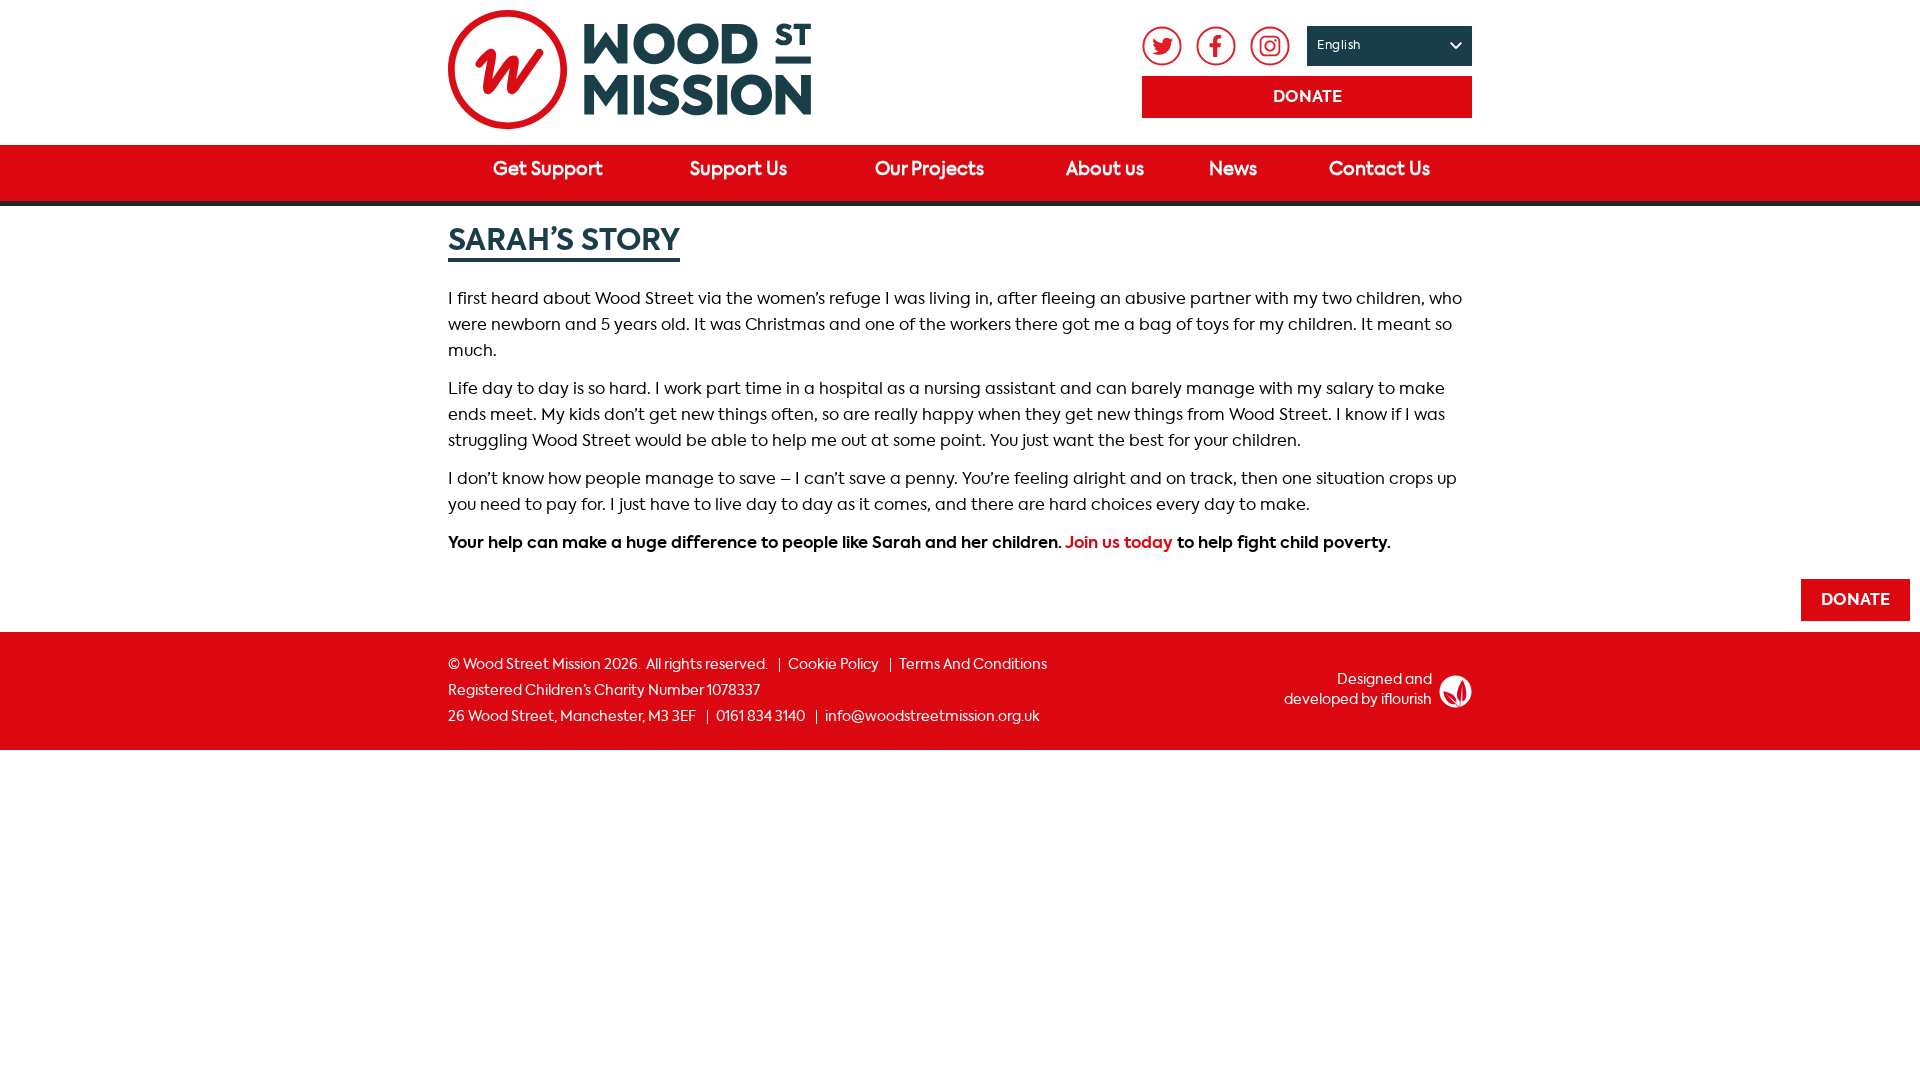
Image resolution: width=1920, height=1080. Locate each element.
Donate (1307, 98)
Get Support (548, 170)
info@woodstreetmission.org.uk (932, 717)
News (1233, 170)
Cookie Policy (833, 665)
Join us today (1119, 544)
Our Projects (929, 170)
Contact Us (1379, 170)
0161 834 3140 (760, 717)
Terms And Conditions (973, 665)
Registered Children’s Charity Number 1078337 (604, 691)
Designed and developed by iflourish (1358, 690)
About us (1105, 170)
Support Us (738, 170)
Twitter (1162, 46)
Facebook (1216, 46)
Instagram (1270, 46)
